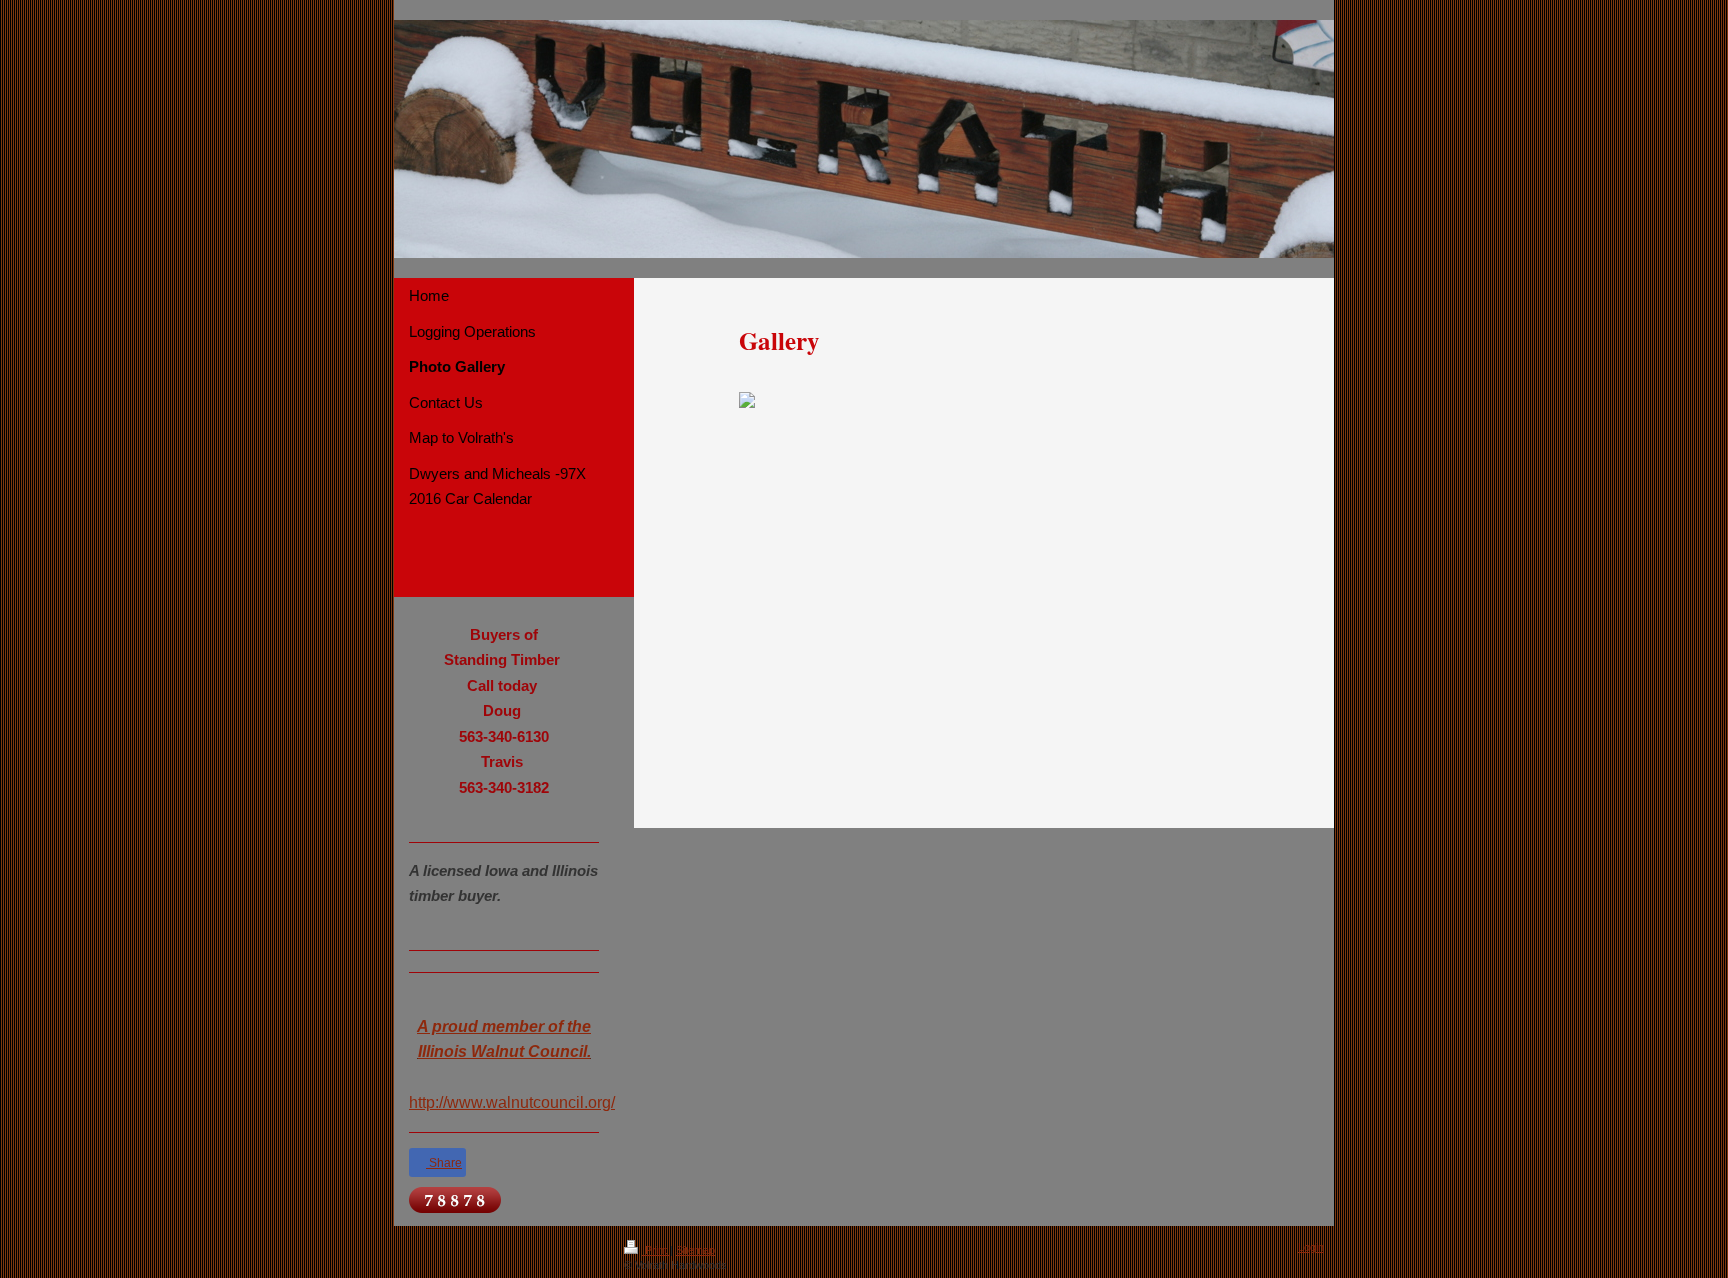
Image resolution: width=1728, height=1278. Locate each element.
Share (444, 1163)
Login (1311, 1247)
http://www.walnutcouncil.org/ (512, 1102)
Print (656, 1250)
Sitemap (695, 1250)
